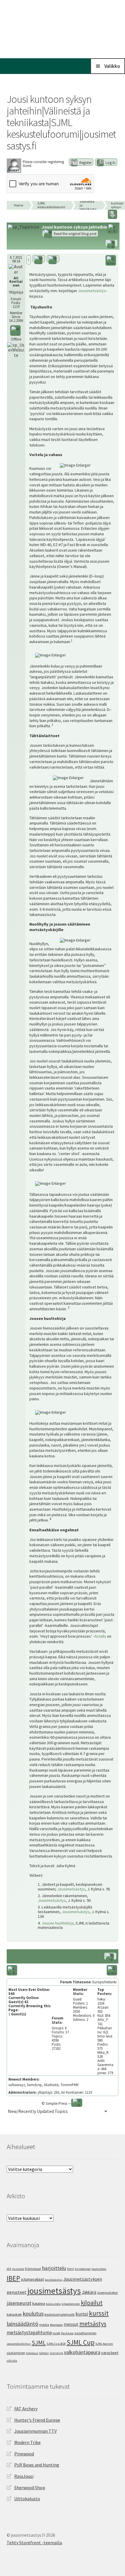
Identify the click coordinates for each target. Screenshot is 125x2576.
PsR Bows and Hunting (37, 2465)
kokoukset (14, 2314)
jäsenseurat (19, 2303)
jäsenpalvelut (107, 2292)
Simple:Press (56, 2103)
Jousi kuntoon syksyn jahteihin (118, 205)
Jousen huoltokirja (58, 1923)
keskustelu (53, 2304)
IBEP (13, 2278)
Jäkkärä (89, 2292)
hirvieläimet (83, 2269)
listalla (101, 1636)
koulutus (33, 2314)
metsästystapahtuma (29, 2333)
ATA (9, 2269)
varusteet (110, 2353)
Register (85, 163)
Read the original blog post (75, 234)
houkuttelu (99, 2269)
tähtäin (44, 2353)
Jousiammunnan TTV (35, 2431)
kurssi (82, 2314)
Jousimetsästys (92, 291)
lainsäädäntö (23, 2324)
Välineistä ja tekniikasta (88, 205)
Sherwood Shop (30, 2487)
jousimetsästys (54, 2291)
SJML (39, 2343)
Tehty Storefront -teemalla (34, 2543)
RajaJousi (24, 2476)
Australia (18, 2269)
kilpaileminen (71, 2304)
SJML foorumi (104, 2344)
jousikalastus (54, 2280)
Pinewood (24, 2454)
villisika (12, 2361)
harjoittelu (54, 2268)
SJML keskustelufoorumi (51, 205)
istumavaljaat (32, 2279)
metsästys (93, 2324)
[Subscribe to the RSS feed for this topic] (113, 229)
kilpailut (92, 2303)
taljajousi (32, 2353)
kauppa (39, 2303)
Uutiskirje (56, 2353)
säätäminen (16, 2353)
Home (18, 205)
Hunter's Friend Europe (37, 2420)
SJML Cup (81, 2342)
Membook (56, 2325)
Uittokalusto (27, 2499)
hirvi (70, 2269)
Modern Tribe (27, 2442)
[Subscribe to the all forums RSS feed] (12, 1971)
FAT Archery (26, 2409)
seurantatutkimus (19, 2344)
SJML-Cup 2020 (56, 2344)
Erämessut (33, 2269)
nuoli (56, 2333)
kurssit (99, 2313)
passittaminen (85, 2333)
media (44, 2325)
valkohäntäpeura (82, 2352)
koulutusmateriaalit (60, 2314)
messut (71, 2324)
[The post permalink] (39, 259)
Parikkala (67, 2333)
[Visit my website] (16, 349)
